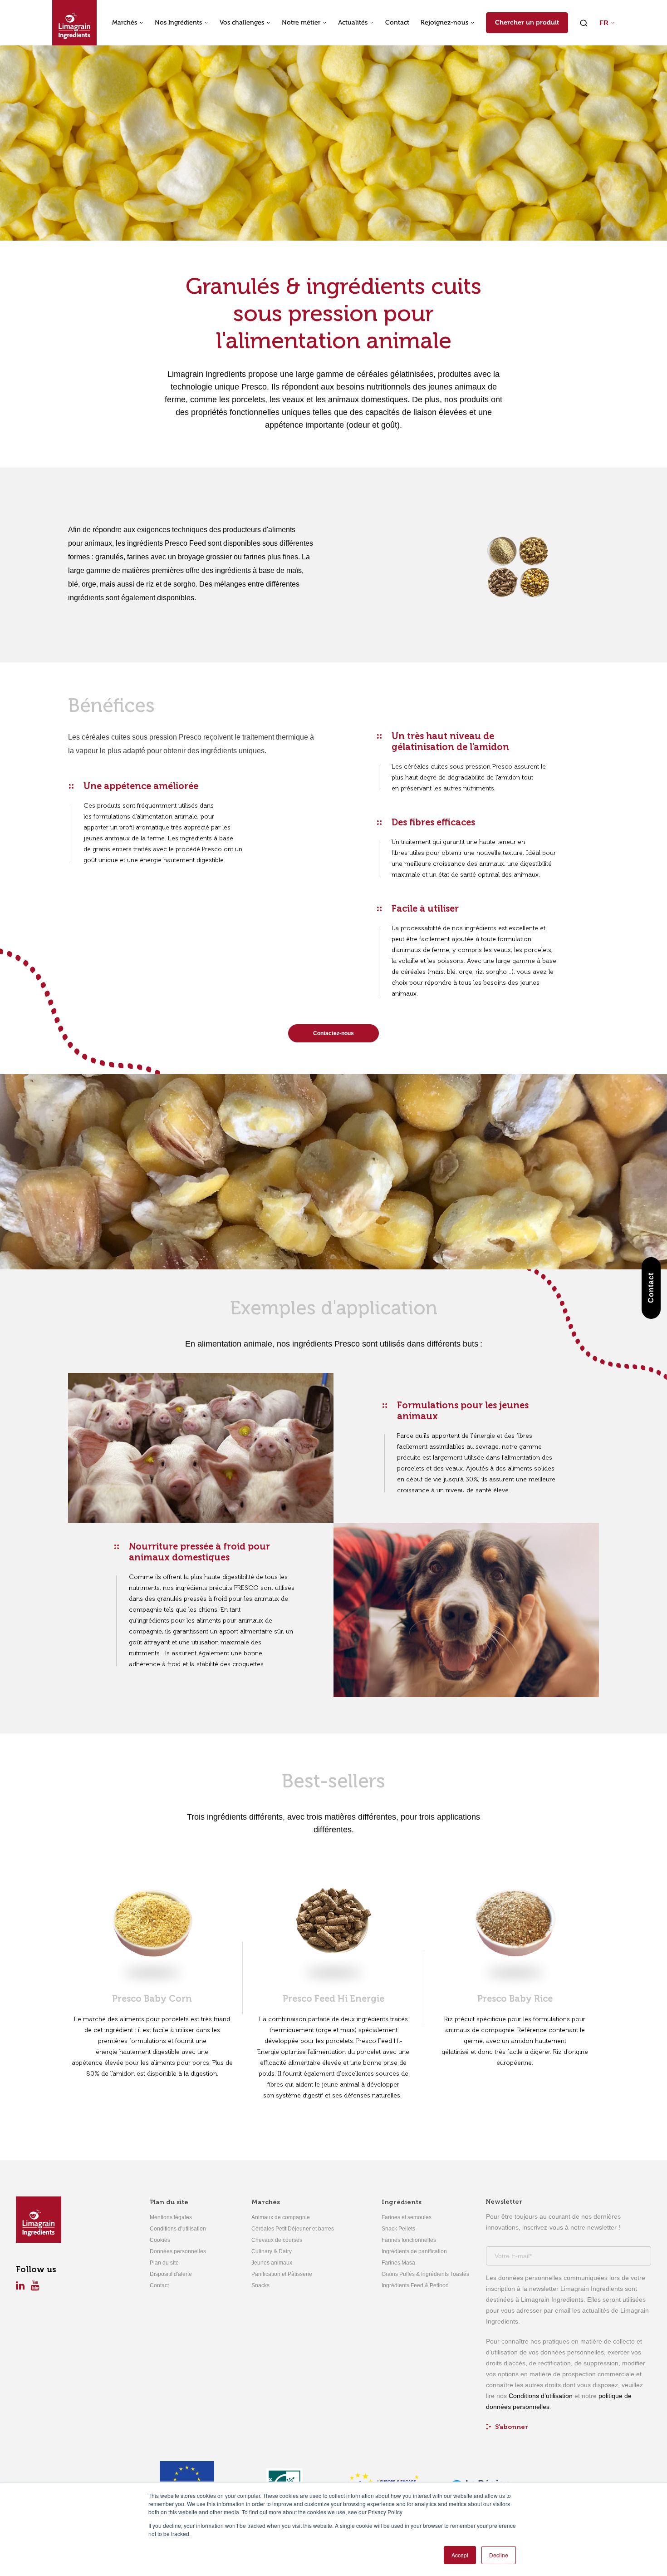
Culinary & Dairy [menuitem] (272, 2251)
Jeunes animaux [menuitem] (272, 2263)
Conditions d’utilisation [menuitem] (178, 2229)
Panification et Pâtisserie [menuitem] (282, 2274)
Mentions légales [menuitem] (171, 2217)
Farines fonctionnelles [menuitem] (409, 2240)
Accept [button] (460, 2555)
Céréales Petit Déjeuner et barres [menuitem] (293, 2229)
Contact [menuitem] (159, 2285)
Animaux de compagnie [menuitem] (281, 2217)
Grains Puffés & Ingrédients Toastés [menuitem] (425, 2274)
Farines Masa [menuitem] (398, 2263)
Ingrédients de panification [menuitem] (414, 2251)
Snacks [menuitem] (260, 2285)
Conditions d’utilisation (541, 2396)
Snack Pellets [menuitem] (398, 2229)
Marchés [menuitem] (266, 2202)
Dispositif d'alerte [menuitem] (171, 2274)
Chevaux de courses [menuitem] (277, 2240)
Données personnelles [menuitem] (178, 2251)
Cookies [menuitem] (160, 2240)
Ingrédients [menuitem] (402, 2202)
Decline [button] (499, 2555)
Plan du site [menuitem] (169, 2202)
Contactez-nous (333, 1033)
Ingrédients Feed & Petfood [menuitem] (415, 2285)
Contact (397, 23)
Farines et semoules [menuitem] (407, 2217)
